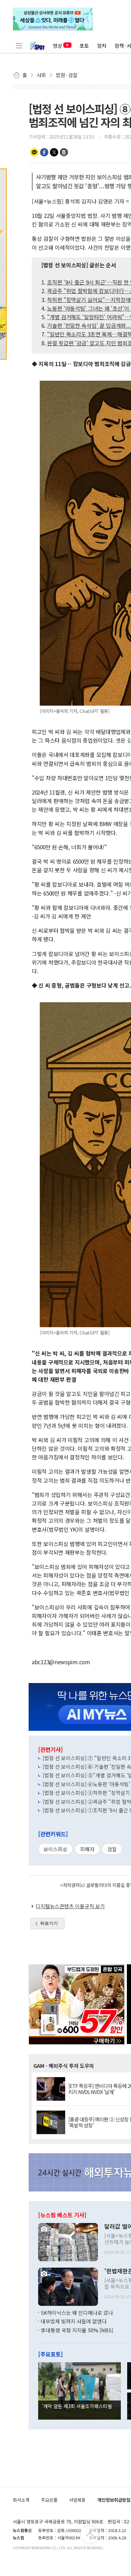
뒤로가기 (49, 1923)
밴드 (64, 152)
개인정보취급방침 (114, 2500)
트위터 (54, 152)
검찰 (112, 1849)
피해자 (87, 1849)
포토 (84, 46)
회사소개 (21, 2500)
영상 (58, 46)
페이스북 (44, 152)
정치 (102, 46)
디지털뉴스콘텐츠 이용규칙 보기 (70, 1906)
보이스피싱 (55, 1849)
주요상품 (49, 2500)
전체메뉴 (19, 46)
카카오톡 (34, 152)
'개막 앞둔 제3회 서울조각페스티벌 (77, 2406)
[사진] (68, 2241)
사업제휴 (77, 2500)
